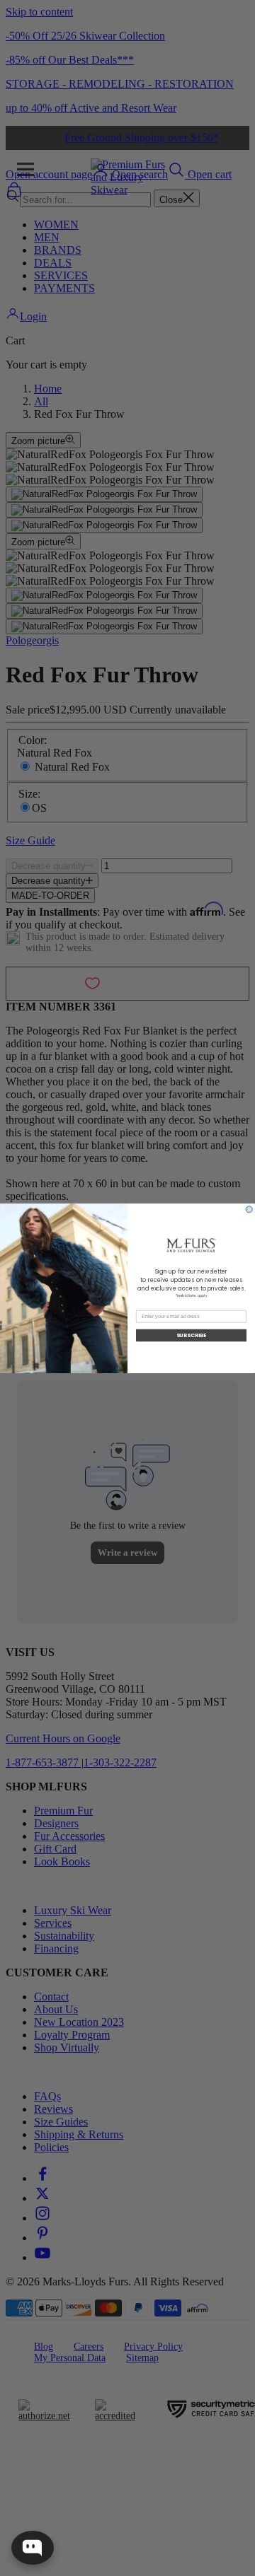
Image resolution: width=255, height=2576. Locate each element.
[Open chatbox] (33, 2548)
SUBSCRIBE (191, 1335)
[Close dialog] (249, 1209)
